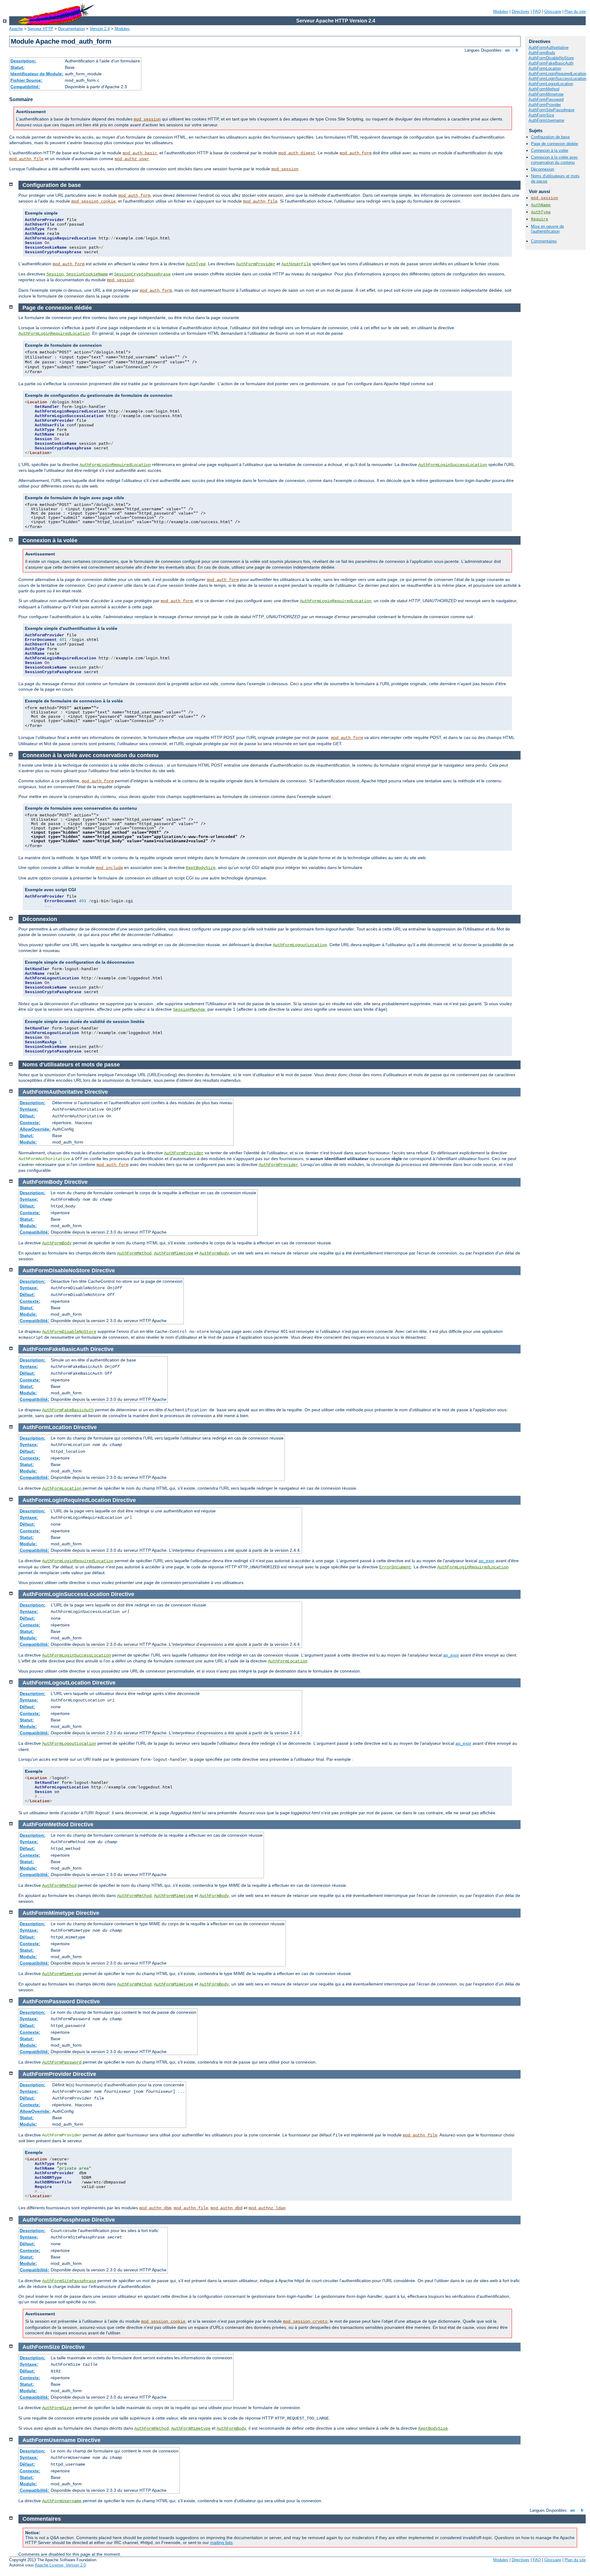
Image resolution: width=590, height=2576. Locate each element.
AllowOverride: (35, 1129)
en (507, 50)
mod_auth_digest (297, 153)
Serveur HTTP (40, 29)
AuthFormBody (542, 53)
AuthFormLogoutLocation (551, 84)
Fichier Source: (26, 80)
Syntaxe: (29, 1109)
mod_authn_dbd (226, 2208)
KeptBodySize (201, 868)
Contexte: (30, 1123)
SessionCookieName (87, 274)
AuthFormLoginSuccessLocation (557, 79)
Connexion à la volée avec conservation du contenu (555, 160)
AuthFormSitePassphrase (551, 110)
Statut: (18, 67)
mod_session (147, 119)
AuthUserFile (296, 264)
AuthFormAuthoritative (549, 47)
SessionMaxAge (189, 1009)
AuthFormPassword (546, 99)
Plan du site (575, 12)
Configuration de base (550, 137)
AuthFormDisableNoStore (551, 58)
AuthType (541, 212)
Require (540, 219)
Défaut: (27, 1116)
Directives (521, 12)
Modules (501, 12)
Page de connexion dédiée (555, 144)
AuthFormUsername (546, 120)
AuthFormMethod (544, 89)
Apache (16, 29)
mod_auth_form (356, 153)
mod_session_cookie (93, 201)
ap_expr (486, 1561)
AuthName (541, 205)
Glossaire (553, 12)
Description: (23, 61)
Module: (28, 1142)
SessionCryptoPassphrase (142, 274)
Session (55, 274)
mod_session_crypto (305, 2321)
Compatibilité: (25, 87)
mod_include (109, 868)
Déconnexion (543, 169)
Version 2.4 (100, 29)
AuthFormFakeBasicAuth (551, 63)
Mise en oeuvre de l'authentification (547, 229)
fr (517, 50)
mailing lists (221, 2542)
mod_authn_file (26, 159)
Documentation (71, 29)
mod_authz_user (132, 159)
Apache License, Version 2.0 (60, 2565)
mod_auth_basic (140, 153)
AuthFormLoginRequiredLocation (557, 74)
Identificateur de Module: (37, 74)
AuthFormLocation (545, 68)
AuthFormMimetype (546, 94)
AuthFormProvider (545, 105)
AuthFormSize (541, 115)
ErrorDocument (395, 1567)
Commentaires (544, 241)
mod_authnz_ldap (267, 2208)
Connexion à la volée (550, 150)
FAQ (537, 12)
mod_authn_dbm (155, 2208)
